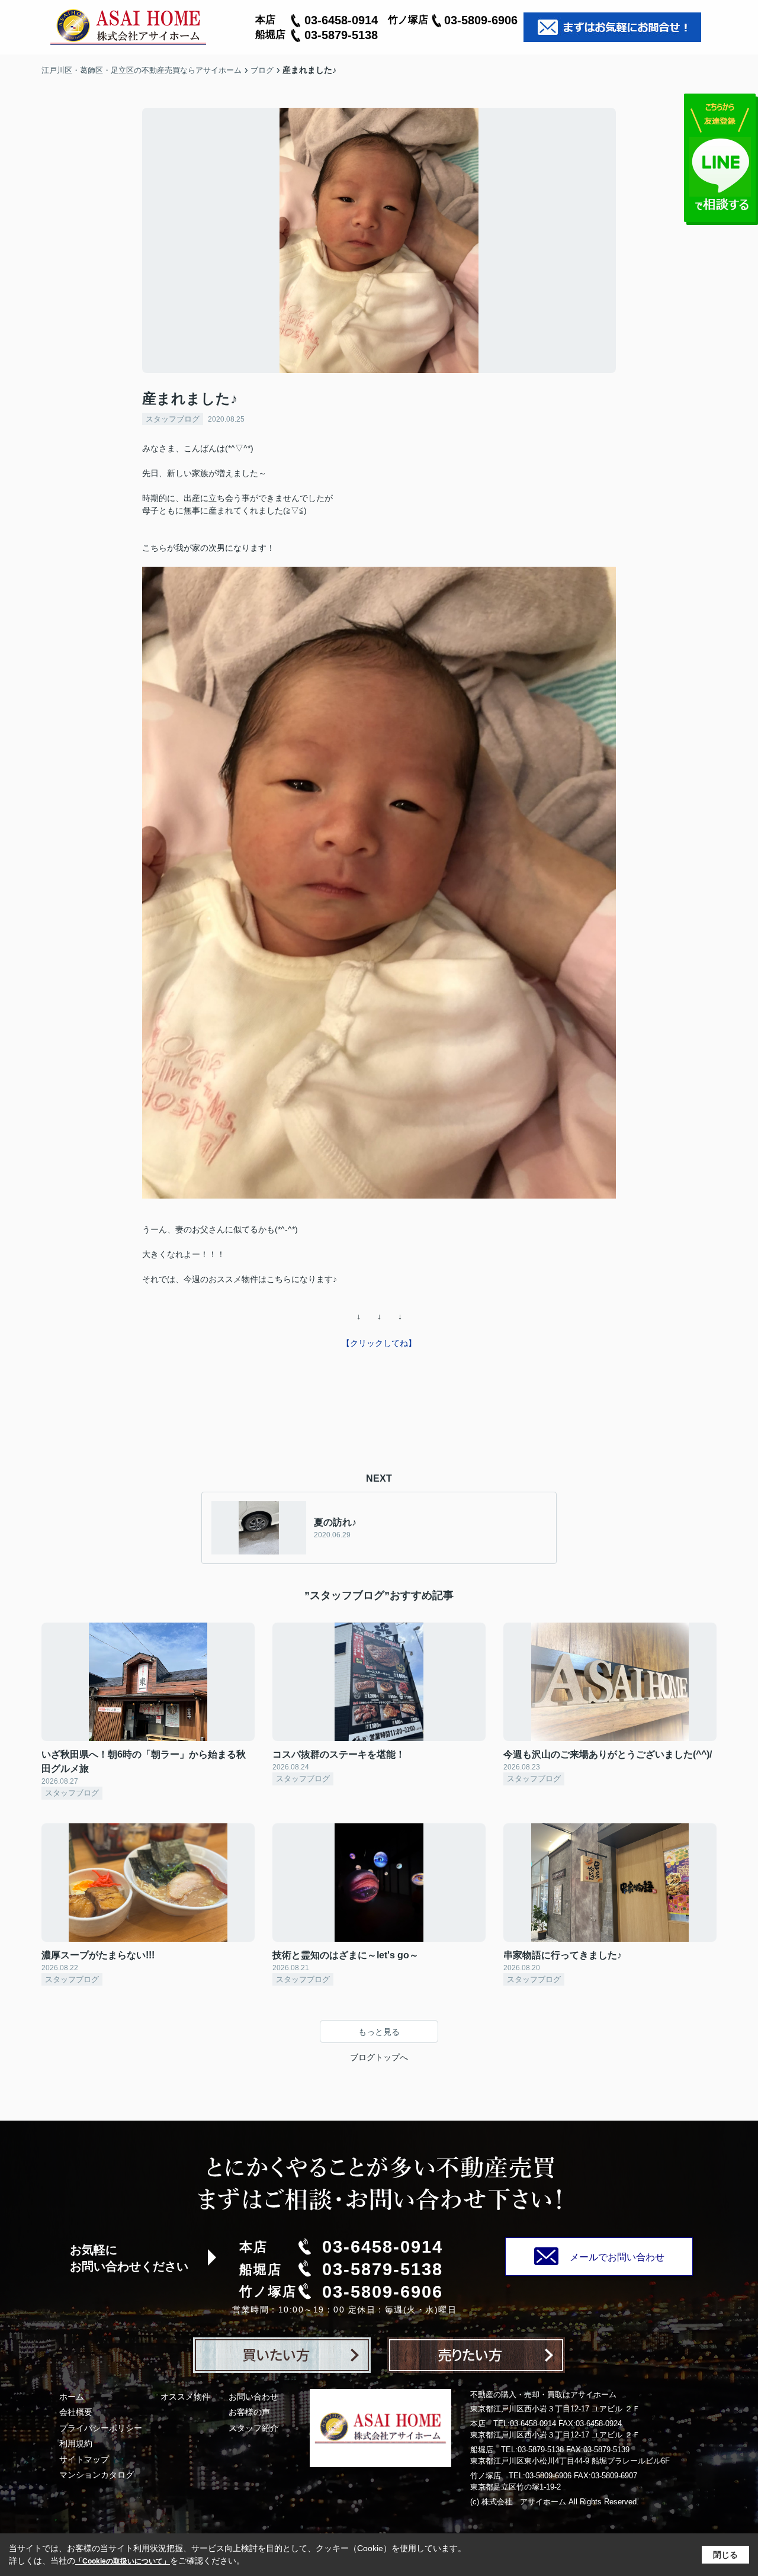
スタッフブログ (173, 419)
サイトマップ (84, 2459)
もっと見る (379, 2032)
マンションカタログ (97, 2475)
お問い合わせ (253, 2397)
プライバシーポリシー (101, 2428)
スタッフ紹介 (253, 2428)
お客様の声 (249, 2412)
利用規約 (76, 2443)
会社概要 (76, 2412)
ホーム (72, 2397)
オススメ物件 (185, 2397)
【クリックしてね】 (379, 1343)
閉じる (725, 2555)
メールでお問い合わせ (617, 2257)
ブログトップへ (379, 2057)
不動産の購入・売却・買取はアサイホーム (543, 2394)
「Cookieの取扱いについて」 (123, 2561)
